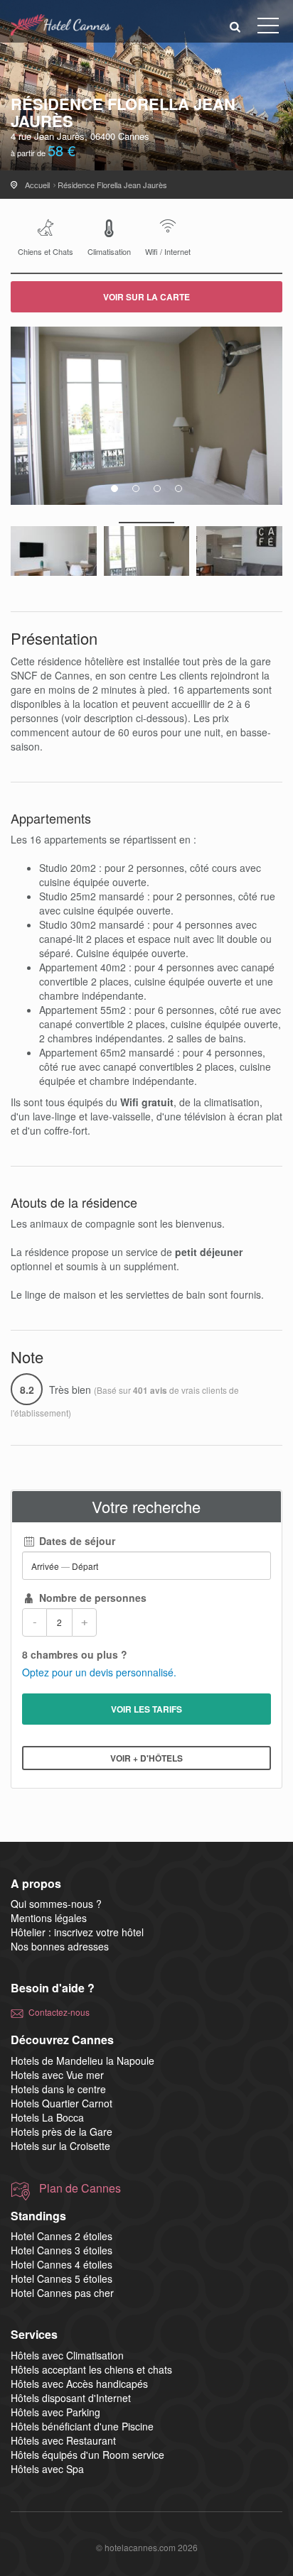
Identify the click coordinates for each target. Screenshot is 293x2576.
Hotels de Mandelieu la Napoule (82, 2061)
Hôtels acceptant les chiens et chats (91, 2369)
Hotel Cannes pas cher (62, 2293)
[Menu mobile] (268, 28)
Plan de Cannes (80, 2188)
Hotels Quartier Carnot (62, 2103)
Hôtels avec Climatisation (67, 2355)
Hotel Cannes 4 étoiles (62, 2264)
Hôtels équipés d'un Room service (87, 2455)
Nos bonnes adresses (60, 1946)
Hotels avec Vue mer (57, 2075)
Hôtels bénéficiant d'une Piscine (82, 2426)
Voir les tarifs (146, 1709)
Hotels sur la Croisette (60, 2146)
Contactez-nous (59, 2012)
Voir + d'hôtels (146, 1758)
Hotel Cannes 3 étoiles (62, 2250)
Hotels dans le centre (58, 2089)
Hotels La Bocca (47, 2117)
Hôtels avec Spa (47, 2469)
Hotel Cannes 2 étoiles (62, 2236)
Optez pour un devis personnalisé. (99, 1672)
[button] (235, 26)
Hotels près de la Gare (62, 2132)
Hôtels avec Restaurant (63, 2440)
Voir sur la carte (146, 297)
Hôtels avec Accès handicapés (79, 2384)
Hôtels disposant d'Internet (71, 2398)
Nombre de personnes (91, 1598)
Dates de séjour (76, 1541)
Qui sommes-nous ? (56, 1904)
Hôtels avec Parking (55, 2412)
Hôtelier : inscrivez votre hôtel (77, 1932)
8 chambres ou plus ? (75, 1654)
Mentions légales (49, 1918)
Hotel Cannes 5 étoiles (62, 2278)
